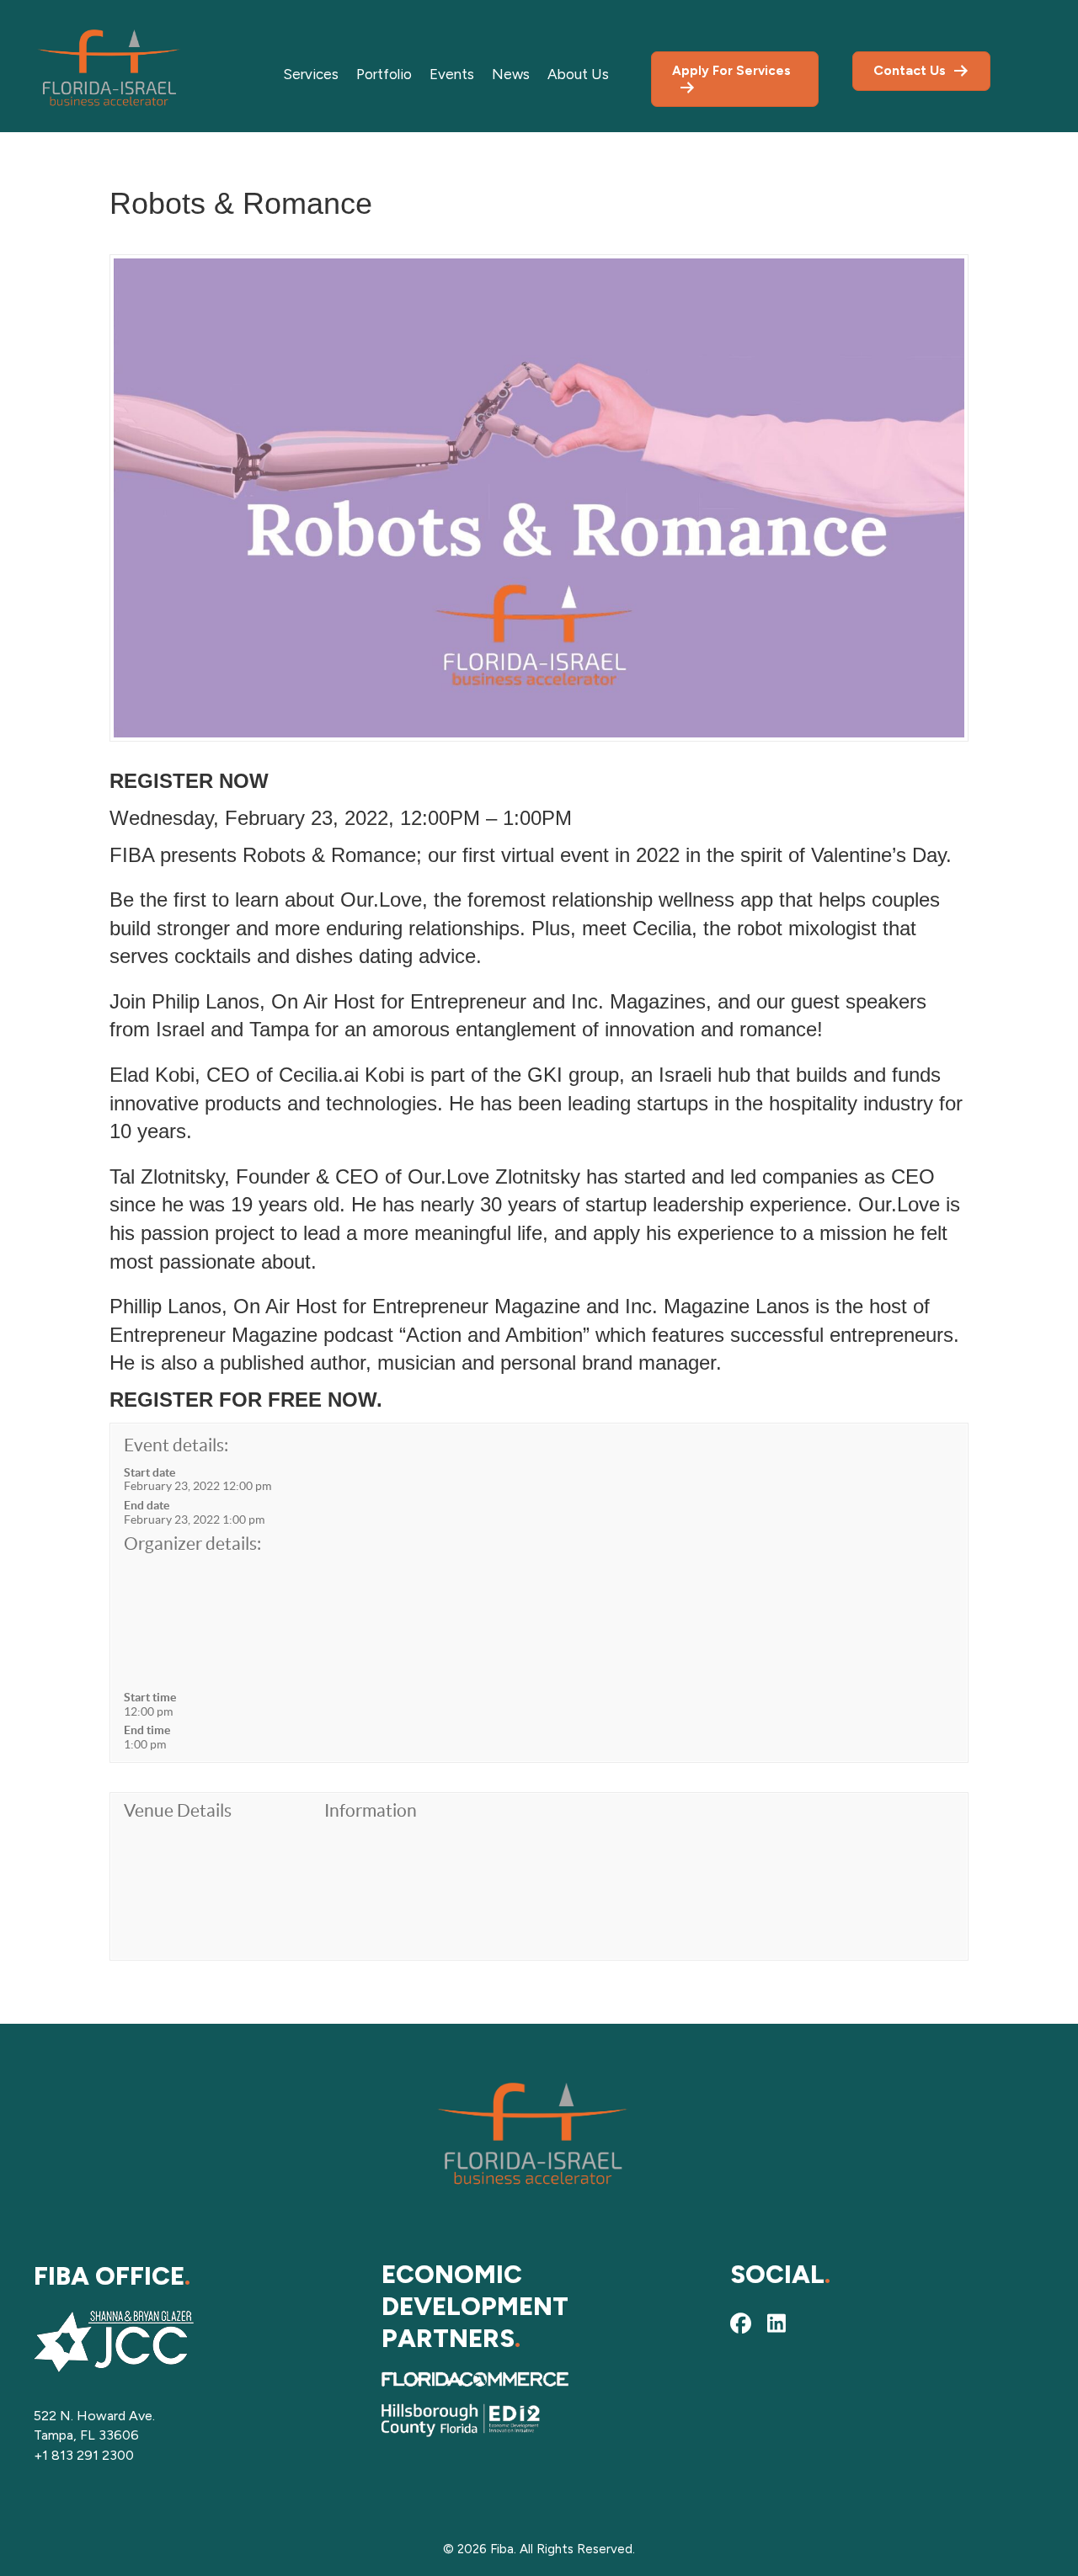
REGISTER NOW (189, 781)
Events (452, 74)
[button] (741, 2323)
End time (147, 1730)
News (511, 74)
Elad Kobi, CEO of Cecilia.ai (234, 1075)
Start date (149, 1472)
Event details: (176, 1445)
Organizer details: (192, 1543)
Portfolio (384, 74)
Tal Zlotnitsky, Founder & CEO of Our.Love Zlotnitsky (345, 1176)
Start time (150, 1697)
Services (311, 74)
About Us (578, 74)
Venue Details (178, 1810)
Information (371, 1810)
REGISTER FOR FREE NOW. (246, 1400)
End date (147, 1505)
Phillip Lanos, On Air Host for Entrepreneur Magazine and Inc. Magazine (432, 1306)
